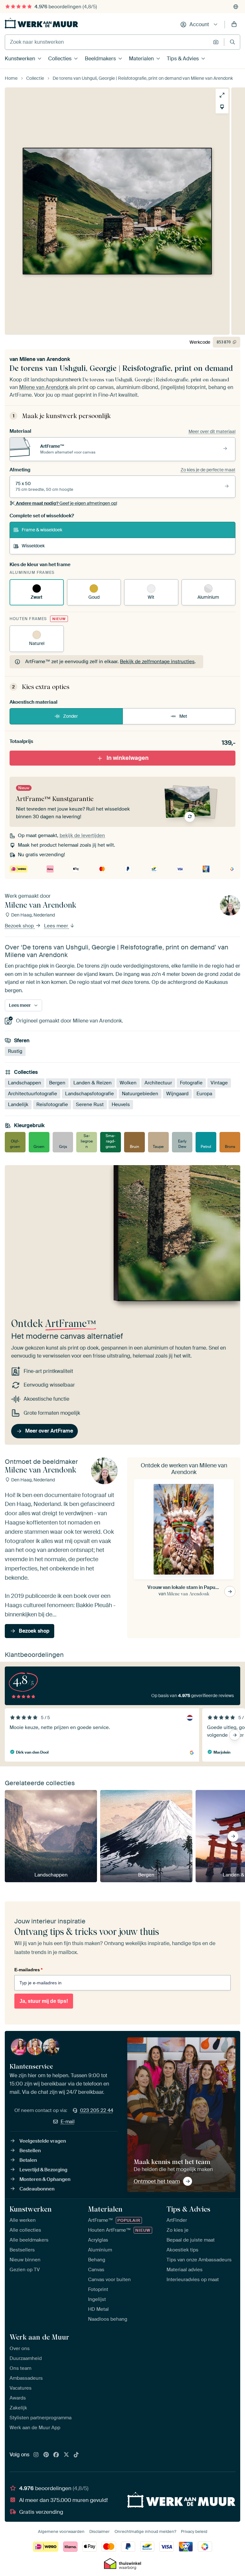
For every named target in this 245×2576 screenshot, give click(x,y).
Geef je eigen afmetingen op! (67, 503)
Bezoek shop (20, 926)
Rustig (15, 1051)
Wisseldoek (33, 546)
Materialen (141, 59)
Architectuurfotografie (33, 1094)
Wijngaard (177, 1094)
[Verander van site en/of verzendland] (236, 7)
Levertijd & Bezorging (43, 2170)
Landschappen (25, 1083)
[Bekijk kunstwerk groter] (222, 95)
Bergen (57, 1083)
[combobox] (107, 42)
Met (183, 716)
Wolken (128, 1083)
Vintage (219, 1083)
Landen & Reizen (93, 1083)
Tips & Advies (183, 59)
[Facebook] (56, 2455)
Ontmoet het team (157, 2181)
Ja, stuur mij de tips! (44, 2001)
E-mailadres (28, 1970)
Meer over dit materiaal (212, 431)
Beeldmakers (100, 59)
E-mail (68, 2122)
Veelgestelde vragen (43, 2141)
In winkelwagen (128, 758)
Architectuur (158, 1083)
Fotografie (191, 1083)
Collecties (60, 59)
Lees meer (57, 926)
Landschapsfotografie (89, 1094)
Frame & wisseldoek (42, 530)
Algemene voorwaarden (61, 2531)
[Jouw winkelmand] (234, 25)
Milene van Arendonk (45, 359)
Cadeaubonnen (37, 2189)
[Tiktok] (76, 2455)
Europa (204, 1094)
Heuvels (121, 1105)
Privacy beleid (194, 2531)
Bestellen (30, 2151)
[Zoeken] (232, 42)
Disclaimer (100, 2531)
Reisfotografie (52, 1105)
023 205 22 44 (97, 2110)
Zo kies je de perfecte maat (208, 470)
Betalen (28, 2160)
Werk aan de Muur (39, 2337)
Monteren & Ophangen (45, 2179)
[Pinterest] (46, 2455)
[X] (66, 2455)
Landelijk (18, 1105)
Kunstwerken (20, 59)
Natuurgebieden (140, 1094)
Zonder (71, 716)
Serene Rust (90, 1105)
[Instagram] (36, 2455)
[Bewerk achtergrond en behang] (222, 107)
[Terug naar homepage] (41, 23)
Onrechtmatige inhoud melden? (145, 2531)
